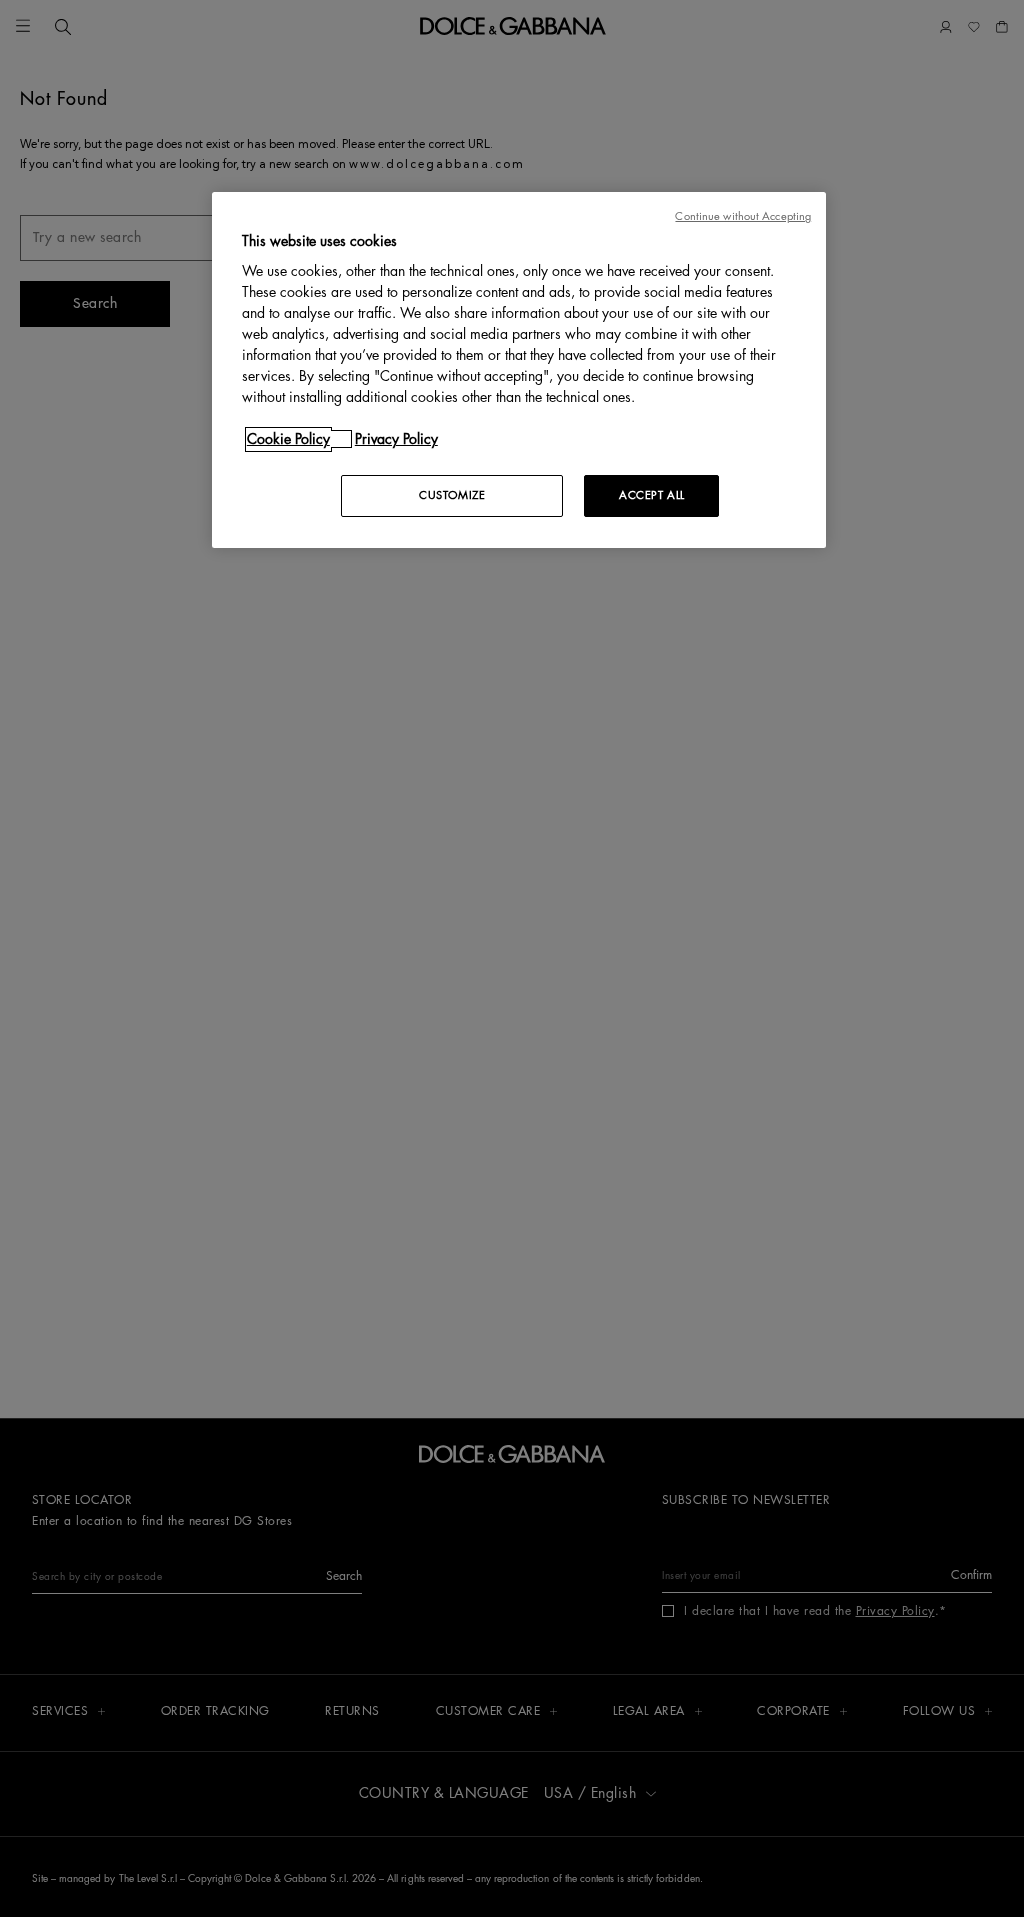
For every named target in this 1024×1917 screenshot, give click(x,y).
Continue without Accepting (743, 216)
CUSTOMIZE (452, 495)
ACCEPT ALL (652, 495)
